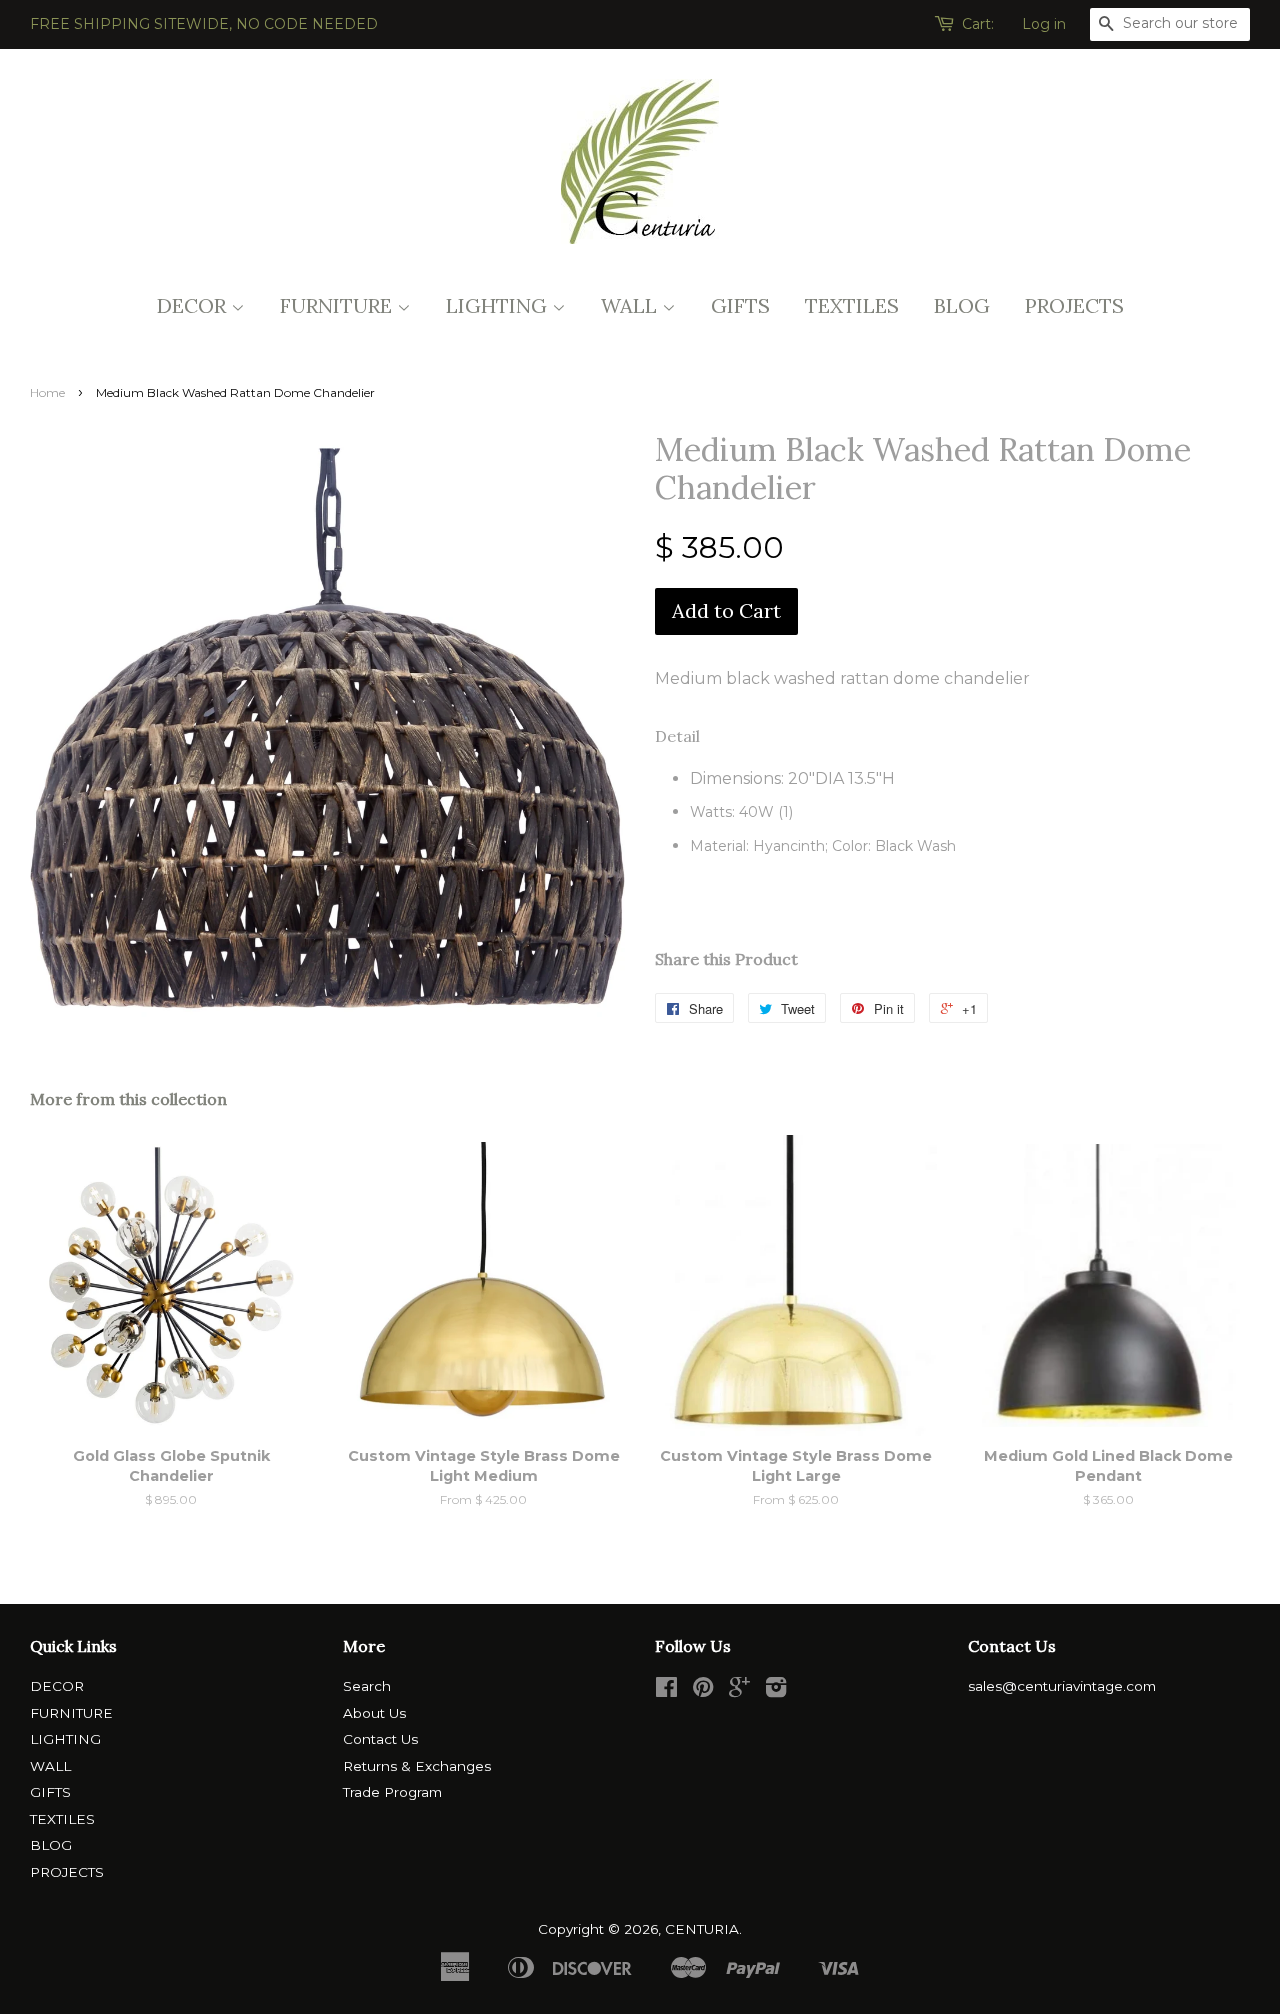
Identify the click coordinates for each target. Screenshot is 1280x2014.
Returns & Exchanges (417, 1766)
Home (47, 392)
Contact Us (380, 1739)
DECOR (194, 305)
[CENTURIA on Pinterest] (703, 1691)
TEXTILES (852, 305)
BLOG (962, 305)
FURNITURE (338, 305)
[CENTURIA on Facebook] (666, 1691)
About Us (374, 1713)
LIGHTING (499, 305)
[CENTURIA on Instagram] (776, 1691)
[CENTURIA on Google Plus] (739, 1691)
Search (367, 1686)
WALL (631, 305)
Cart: (978, 24)
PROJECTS (1074, 305)
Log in (1044, 24)
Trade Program (392, 1792)
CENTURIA (702, 1929)
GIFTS (740, 305)
